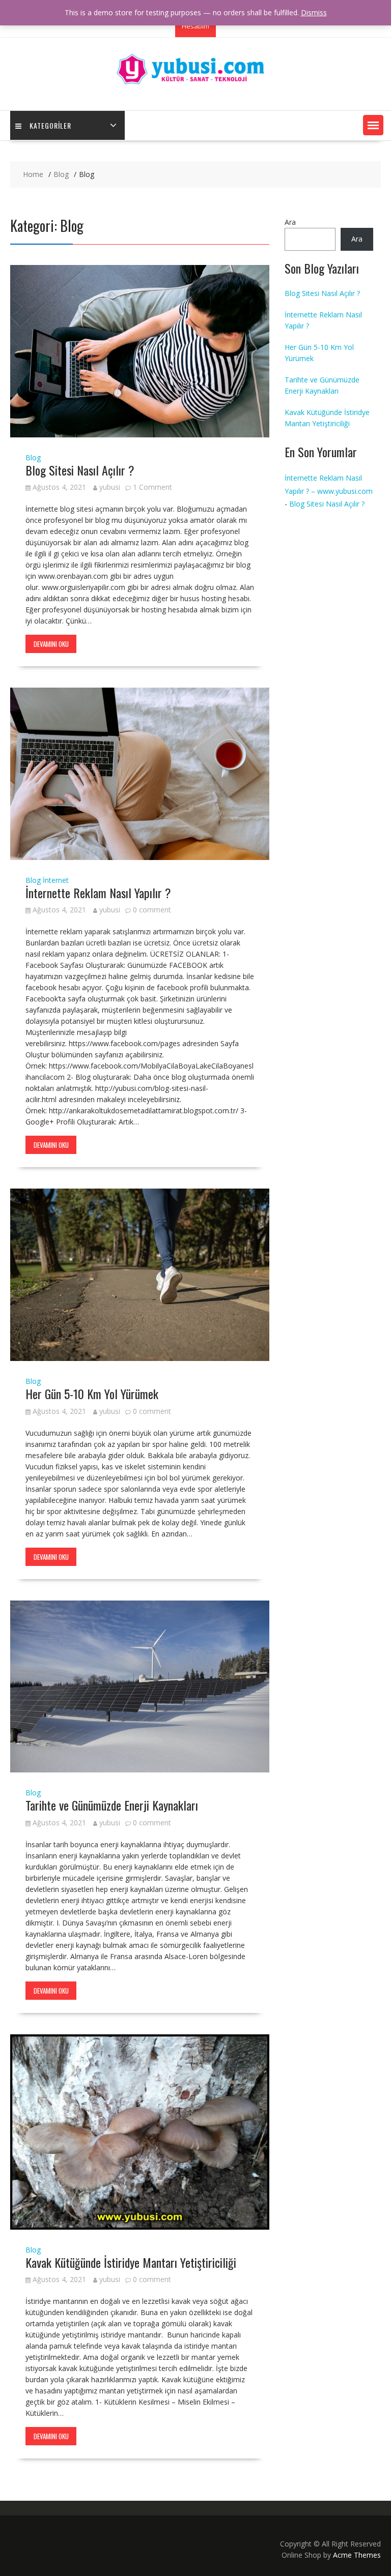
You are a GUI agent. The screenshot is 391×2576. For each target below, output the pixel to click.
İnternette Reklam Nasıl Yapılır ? (98, 893)
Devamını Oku (51, 644)
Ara (290, 222)
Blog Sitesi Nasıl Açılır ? (80, 470)
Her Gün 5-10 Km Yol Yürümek (92, 1394)
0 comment (152, 910)
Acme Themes (357, 2555)
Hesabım (195, 26)
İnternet (56, 880)
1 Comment (152, 487)
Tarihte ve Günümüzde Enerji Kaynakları (112, 1805)
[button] (373, 125)
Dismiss (314, 12)
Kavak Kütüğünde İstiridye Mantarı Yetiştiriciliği (131, 2262)
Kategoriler (50, 125)
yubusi (110, 487)
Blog (33, 457)
